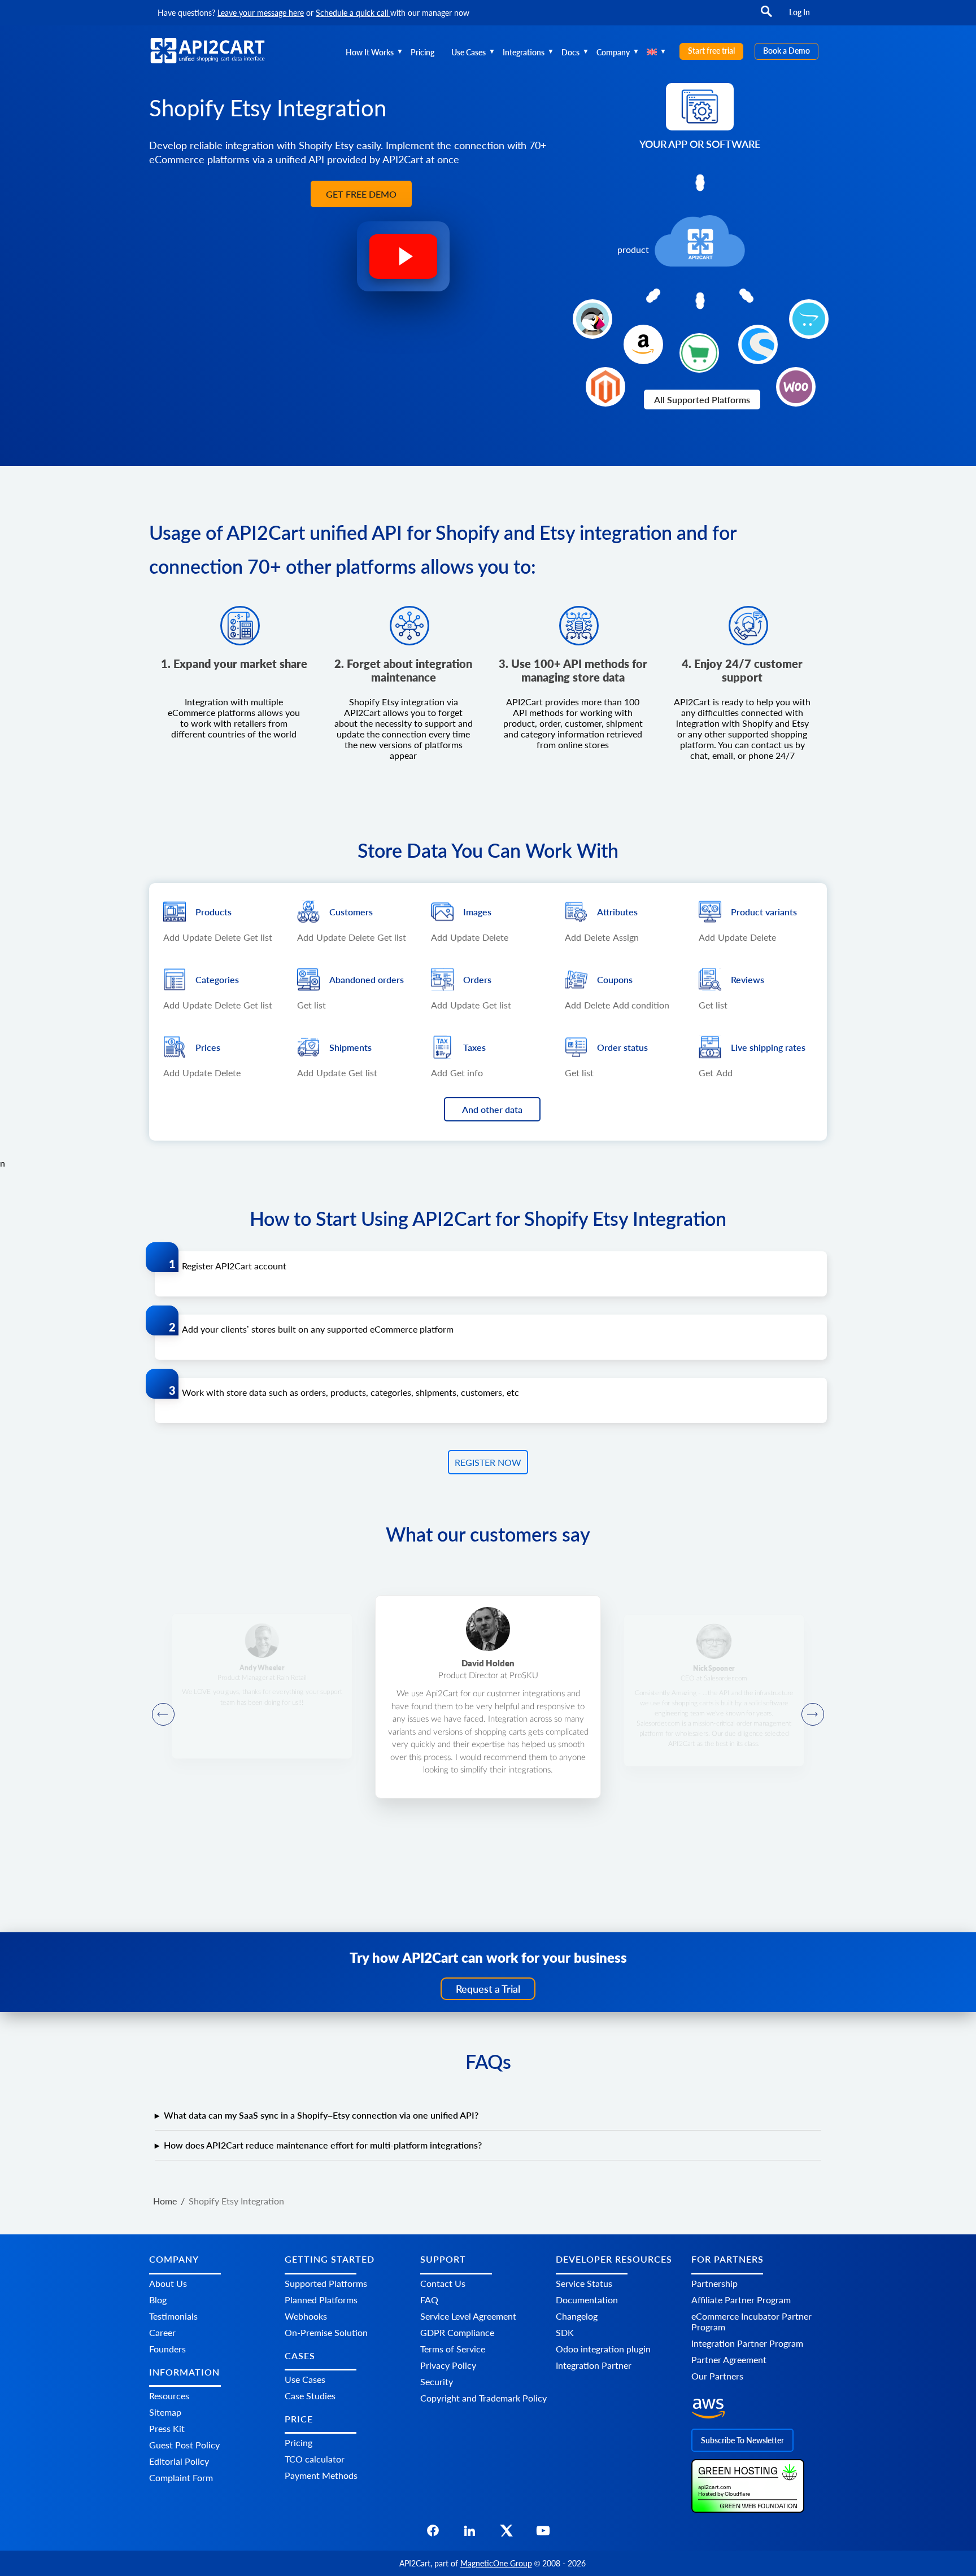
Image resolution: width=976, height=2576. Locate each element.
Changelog (577, 2315)
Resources (169, 2396)
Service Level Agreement (468, 2315)
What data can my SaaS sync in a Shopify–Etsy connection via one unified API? (321, 2115)
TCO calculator (315, 2459)
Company (613, 52)
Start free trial (711, 51)
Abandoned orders (367, 979)
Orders (477, 979)
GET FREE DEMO (361, 194)
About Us (168, 2283)
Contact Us (443, 2283)
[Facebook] (433, 2534)
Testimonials (173, 2315)
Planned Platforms (321, 2299)
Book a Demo (787, 51)
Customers (351, 912)
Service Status (584, 2283)
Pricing (422, 52)
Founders (167, 2348)
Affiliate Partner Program (741, 2299)
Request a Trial (488, 1989)
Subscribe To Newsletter (742, 2440)
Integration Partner (594, 2365)
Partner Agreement (729, 2359)
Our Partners (717, 2375)
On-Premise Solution (326, 2332)
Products (213, 912)
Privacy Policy (448, 2365)
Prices (208, 1047)
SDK (565, 2332)
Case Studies (310, 2396)
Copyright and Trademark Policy (483, 2397)
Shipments (350, 1047)
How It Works (370, 52)
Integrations (524, 52)
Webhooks (306, 2315)
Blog (158, 2299)
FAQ (429, 2299)
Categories (217, 979)
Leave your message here (261, 13)
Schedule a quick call (353, 13)
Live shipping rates (768, 1047)
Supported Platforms (326, 2283)
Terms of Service (453, 2348)
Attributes (617, 912)
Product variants (764, 912)
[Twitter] (506, 2534)
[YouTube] (543, 2534)
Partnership (714, 2283)
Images (477, 912)
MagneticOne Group (496, 2563)
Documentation (587, 2299)
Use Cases (469, 52)
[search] (766, 17)
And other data (492, 1109)
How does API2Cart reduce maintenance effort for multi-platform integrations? (323, 2145)
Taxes (474, 1047)
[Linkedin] (470, 2534)
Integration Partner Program (747, 2343)
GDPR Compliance (457, 2332)
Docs (570, 52)
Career (162, 2332)
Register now (488, 1462)
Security (437, 2381)
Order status (622, 1047)
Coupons (615, 979)
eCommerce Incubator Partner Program (751, 2321)
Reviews (748, 979)
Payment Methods (321, 2475)
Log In (799, 12)
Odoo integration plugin (603, 2348)
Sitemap (165, 2412)
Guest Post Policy (184, 2445)
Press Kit (167, 2428)
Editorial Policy (179, 2461)
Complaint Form (181, 2477)
